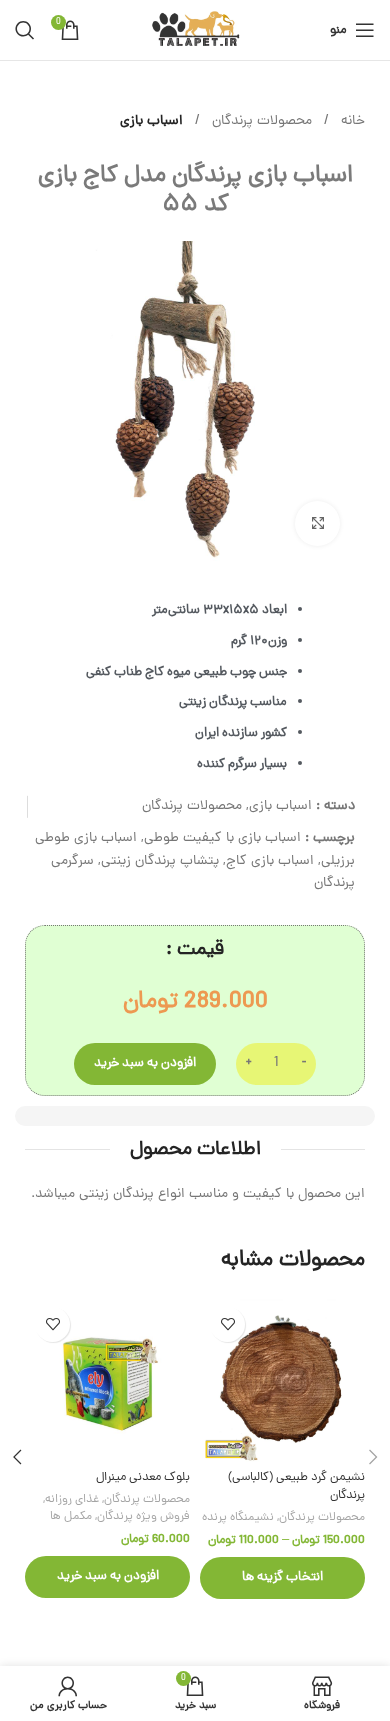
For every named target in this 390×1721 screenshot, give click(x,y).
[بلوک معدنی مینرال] (107, 1379)
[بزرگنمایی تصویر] (317, 523)
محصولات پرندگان (260, 121)
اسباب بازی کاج (270, 861)
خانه (351, 121)
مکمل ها (71, 1517)
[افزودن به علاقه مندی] (227, 1324)
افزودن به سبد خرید (145, 1063)
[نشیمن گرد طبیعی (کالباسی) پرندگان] (282, 1379)
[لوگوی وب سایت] (195, 31)
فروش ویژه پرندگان (143, 1517)
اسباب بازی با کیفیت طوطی (222, 838)
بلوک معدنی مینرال (143, 1477)
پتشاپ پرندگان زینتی (160, 861)
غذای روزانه (72, 1500)
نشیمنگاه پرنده (238, 1518)
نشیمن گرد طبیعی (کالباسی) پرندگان (296, 1486)
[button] (107, 1577)
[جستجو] (25, 30)
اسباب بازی (151, 121)
